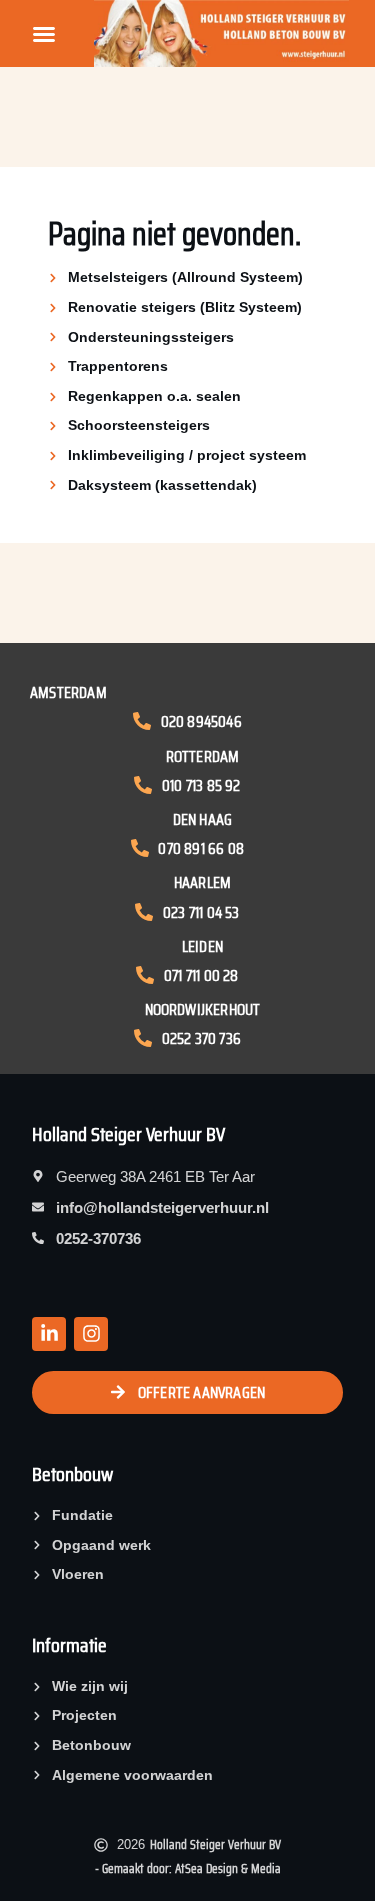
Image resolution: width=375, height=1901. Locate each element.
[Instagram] (91, 1334)
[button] (44, 34)
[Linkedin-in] (49, 1334)
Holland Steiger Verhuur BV (128, 1134)
